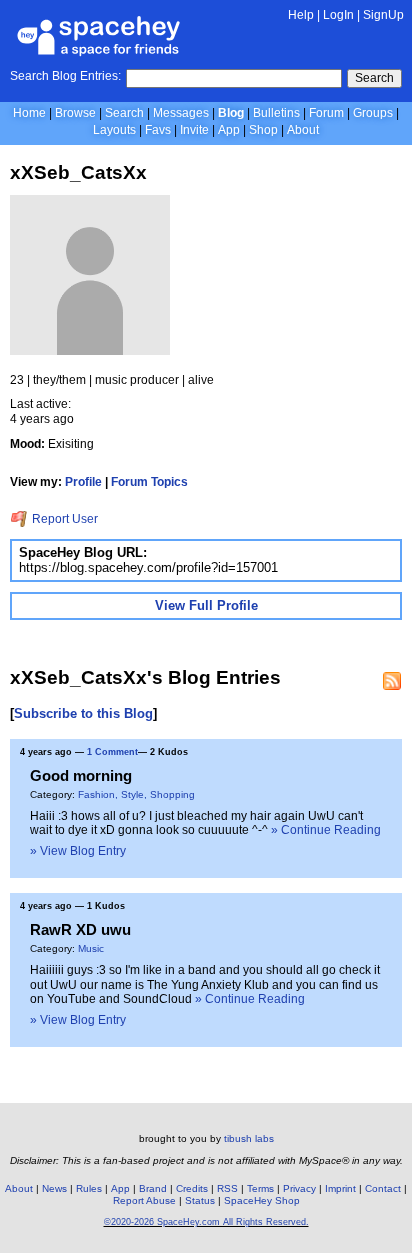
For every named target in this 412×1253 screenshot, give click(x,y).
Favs (158, 130)
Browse (75, 113)
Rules (89, 1188)
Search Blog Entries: (65, 76)
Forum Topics (149, 482)
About (303, 130)
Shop (263, 130)
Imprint (340, 1188)
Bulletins (276, 113)
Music (91, 948)
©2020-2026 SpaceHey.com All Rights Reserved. (206, 1222)
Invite (194, 130)
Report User (63, 519)
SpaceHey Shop (262, 1200)
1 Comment (112, 752)
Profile (83, 482)
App (229, 130)
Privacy (299, 1188)
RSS (227, 1188)
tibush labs (249, 1138)
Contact (383, 1188)
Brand (153, 1188)
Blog (231, 113)
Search (374, 78)
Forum (326, 113)
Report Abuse (144, 1200)
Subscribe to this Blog (83, 713)
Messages (181, 113)
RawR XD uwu (80, 929)
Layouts (114, 130)
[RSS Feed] (392, 681)
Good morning (81, 775)
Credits (192, 1188)
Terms (260, 1188)
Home (29, 113)
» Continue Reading (326, 830)
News (54, 1188)
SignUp (383, 15)
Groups (373, 113)
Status (200, 1200)
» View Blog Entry (78, 851)
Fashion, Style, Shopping (136, 794)
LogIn (338, 15)
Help (301, 15)
